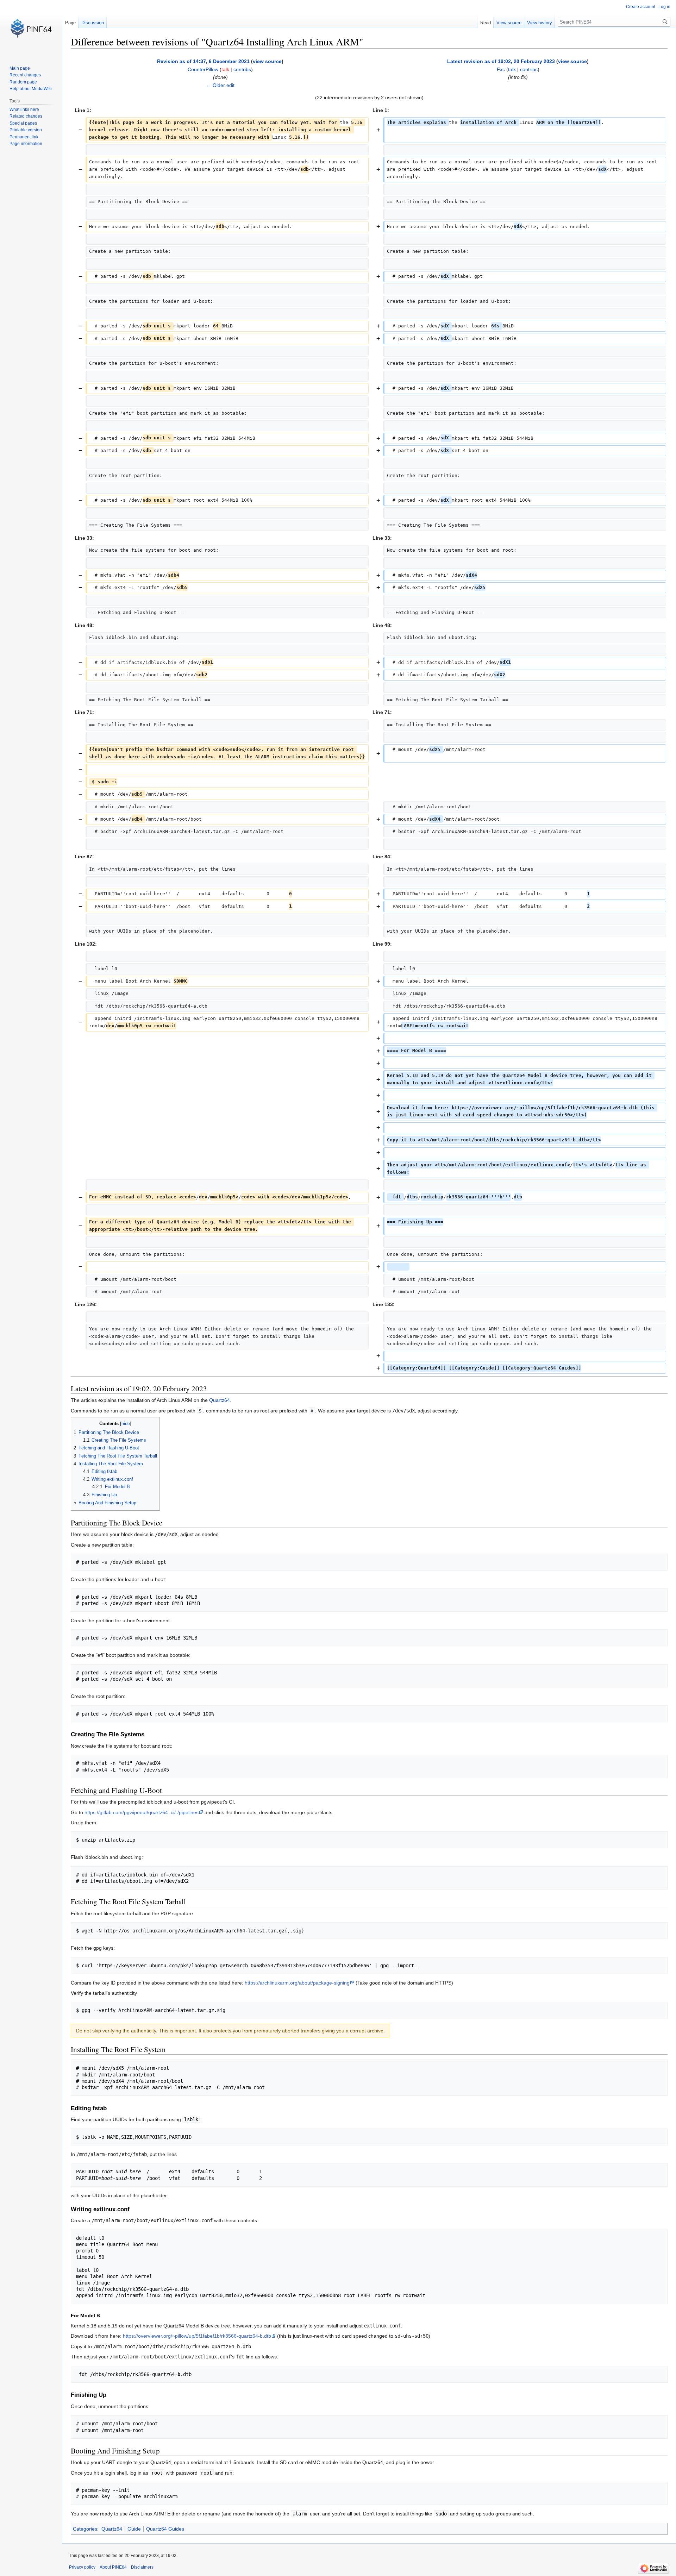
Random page (23, 82)
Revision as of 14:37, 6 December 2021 (203, 61)
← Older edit (220, 85)
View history (540, 23)
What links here (24, 109)
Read (486, 23)
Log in (664, 7)
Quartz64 (220, 1400)
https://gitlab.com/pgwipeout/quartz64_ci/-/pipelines (142, 1812)
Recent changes (25, 75)
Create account (641, 7)
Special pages (23, 123)
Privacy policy (82, 2567)
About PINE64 (113, 2567)
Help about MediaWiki (31, 89)
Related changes (26, 116)
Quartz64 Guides (165, 2529)
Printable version (26, 130)
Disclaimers (142, 2567)
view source (267, 61)
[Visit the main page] (31, 28)
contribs (242, 69)
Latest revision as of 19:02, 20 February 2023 (501, 61)
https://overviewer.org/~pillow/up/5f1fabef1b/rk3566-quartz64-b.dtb (197, 2336)
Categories (85, 2529)
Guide (134, 2529)
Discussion (93, 23)
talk (225, 69)
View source (509, 23)
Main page (20, 68)
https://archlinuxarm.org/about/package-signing (297, 1983)
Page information (26, 144)
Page (70, 23)
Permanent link (24, 137)
